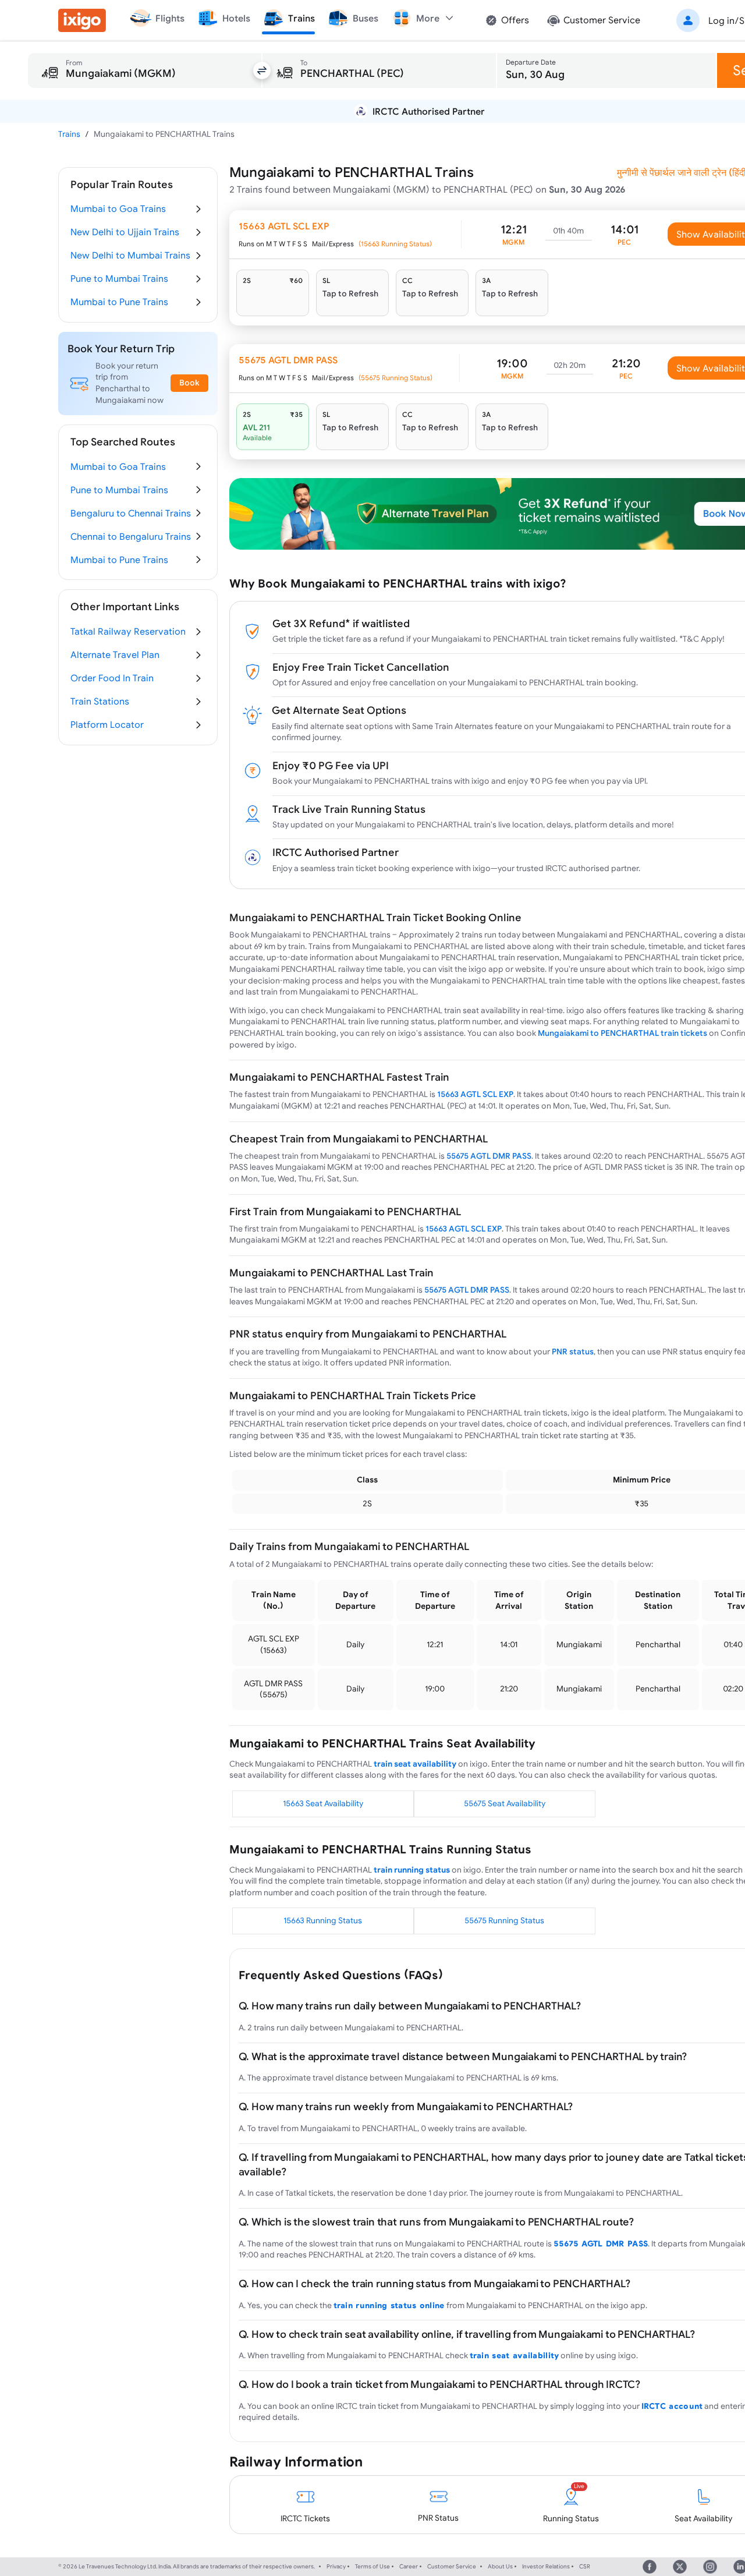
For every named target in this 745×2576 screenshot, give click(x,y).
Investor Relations (546, 2566)
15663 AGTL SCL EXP (475, 1094)
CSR (585, 2566)
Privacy (336, 2566)
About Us (500, 2566)
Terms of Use (372, 2566)
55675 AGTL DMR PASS (489, 1156)
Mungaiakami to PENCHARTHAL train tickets (622, 1033)
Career (409, 2566)
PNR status (573, 1351)
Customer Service (452, 2566)
